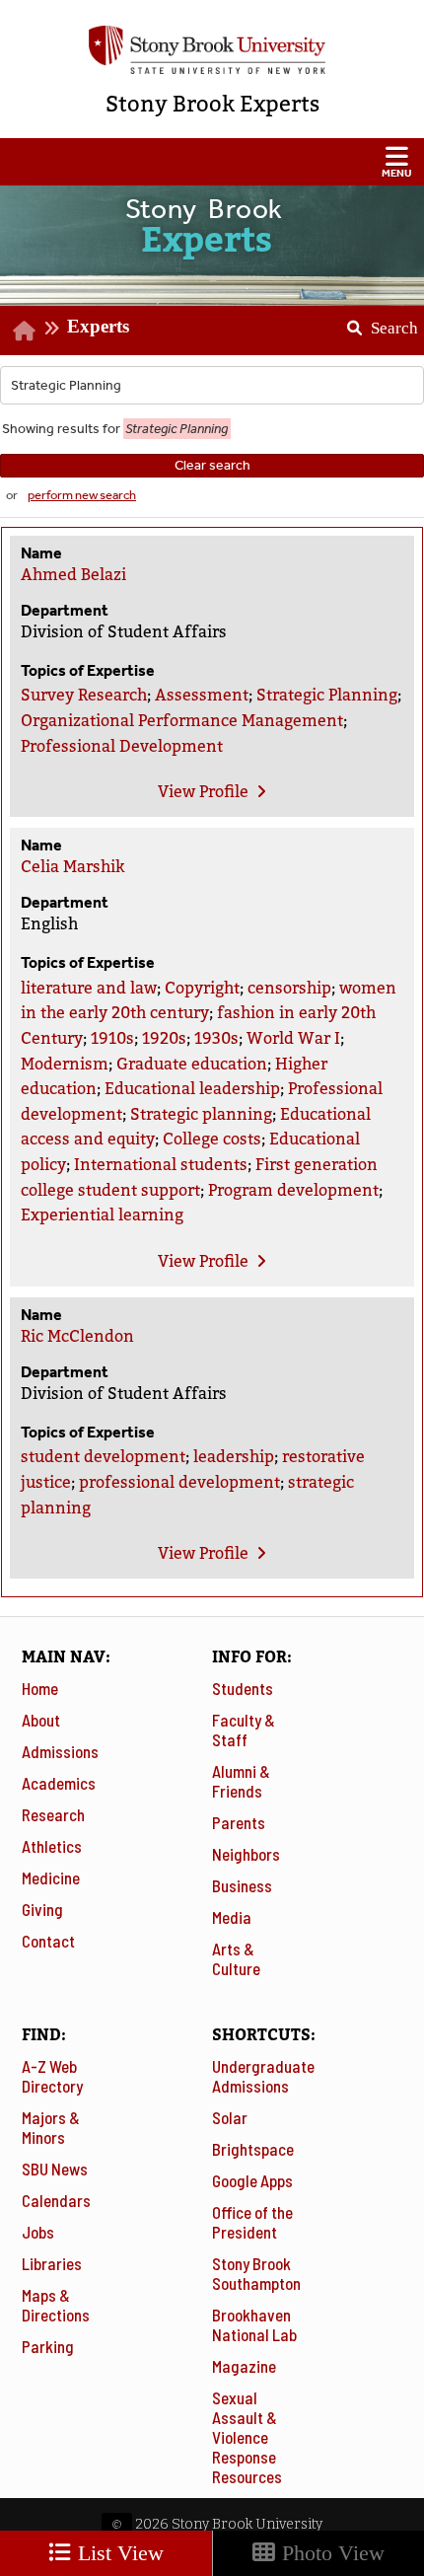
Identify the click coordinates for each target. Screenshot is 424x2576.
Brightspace (253, 2149)
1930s (216, 1038)
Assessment (202, 695)
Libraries (52, 2263)
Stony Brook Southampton (256, 2273)
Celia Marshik (72, 867)
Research (53, 1814)
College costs (212, 1139)
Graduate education (192, 1064)
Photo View (330, 2553)
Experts (98, 326)
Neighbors (246, 1854)
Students (243, 1688)
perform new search (82, 495)
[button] (212, 162)
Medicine (51, 1877)
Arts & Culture (236, 1958)
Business (242, 1885)
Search (375, 322)
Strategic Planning (327, 695)
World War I (293, 1038)
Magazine (244, 2366)
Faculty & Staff (244, 1730)
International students (161, 1165)
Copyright (202, 988)
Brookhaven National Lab (254, 2324)
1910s (112, 1038)
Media (232, 1917)
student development (103, 1457)
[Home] (24, 330)
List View (118, 2553)
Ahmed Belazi (73, 575)
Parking (48, 2346)
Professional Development (122, 746)
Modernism (65, 1064)
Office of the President (252, 2222)
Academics (59, 1783)
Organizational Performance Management (182, 721)
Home (40, 1688)
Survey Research (84, 695)
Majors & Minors (51, 2127)
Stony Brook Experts (212, 104)
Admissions (60, 1751)
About (41, 1720)
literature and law (89, 988)
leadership (234, 1457)
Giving (42, 1909)
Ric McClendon (77, 1336)
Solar (230, 2117)
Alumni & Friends (241, 1781)
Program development (293, 1190)
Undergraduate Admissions (263, 2076)
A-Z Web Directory (52, 2076)
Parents (239, 1822)
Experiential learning (102, 1215)
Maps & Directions (56, 2305)
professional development (179, 1482)
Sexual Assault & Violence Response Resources (247, 2437)
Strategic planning (201, 1114)
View (203, 792)
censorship (289, 988)
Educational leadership (192, 1089)
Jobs (38, 2232)
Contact (48, 1941)
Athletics (52, 1846)
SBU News (55, 2169)
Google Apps (252, 2180)
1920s (164, 1038)
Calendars (56, 2200)
